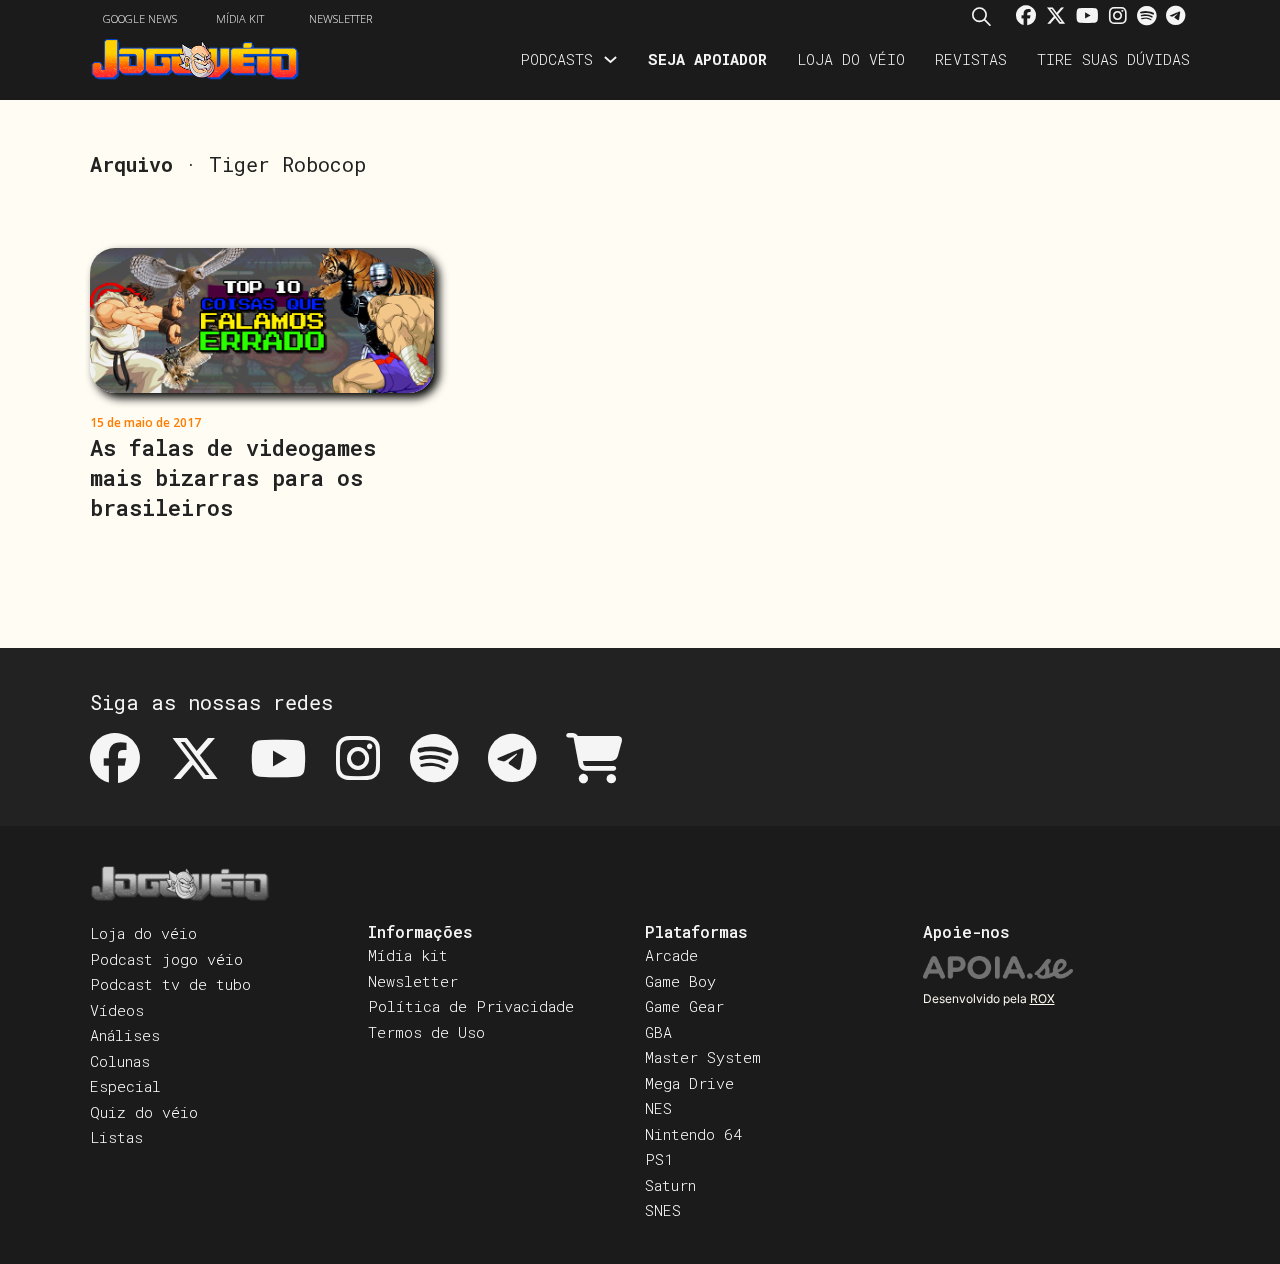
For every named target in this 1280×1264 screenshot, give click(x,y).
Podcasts (556, 59)
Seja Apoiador (707, 59)
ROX (1042, 998)
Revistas (971, 59)
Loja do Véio (851, 59)
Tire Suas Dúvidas (1113, 59)
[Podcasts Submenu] (610, 59)
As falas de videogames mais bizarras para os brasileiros (233, 477)
